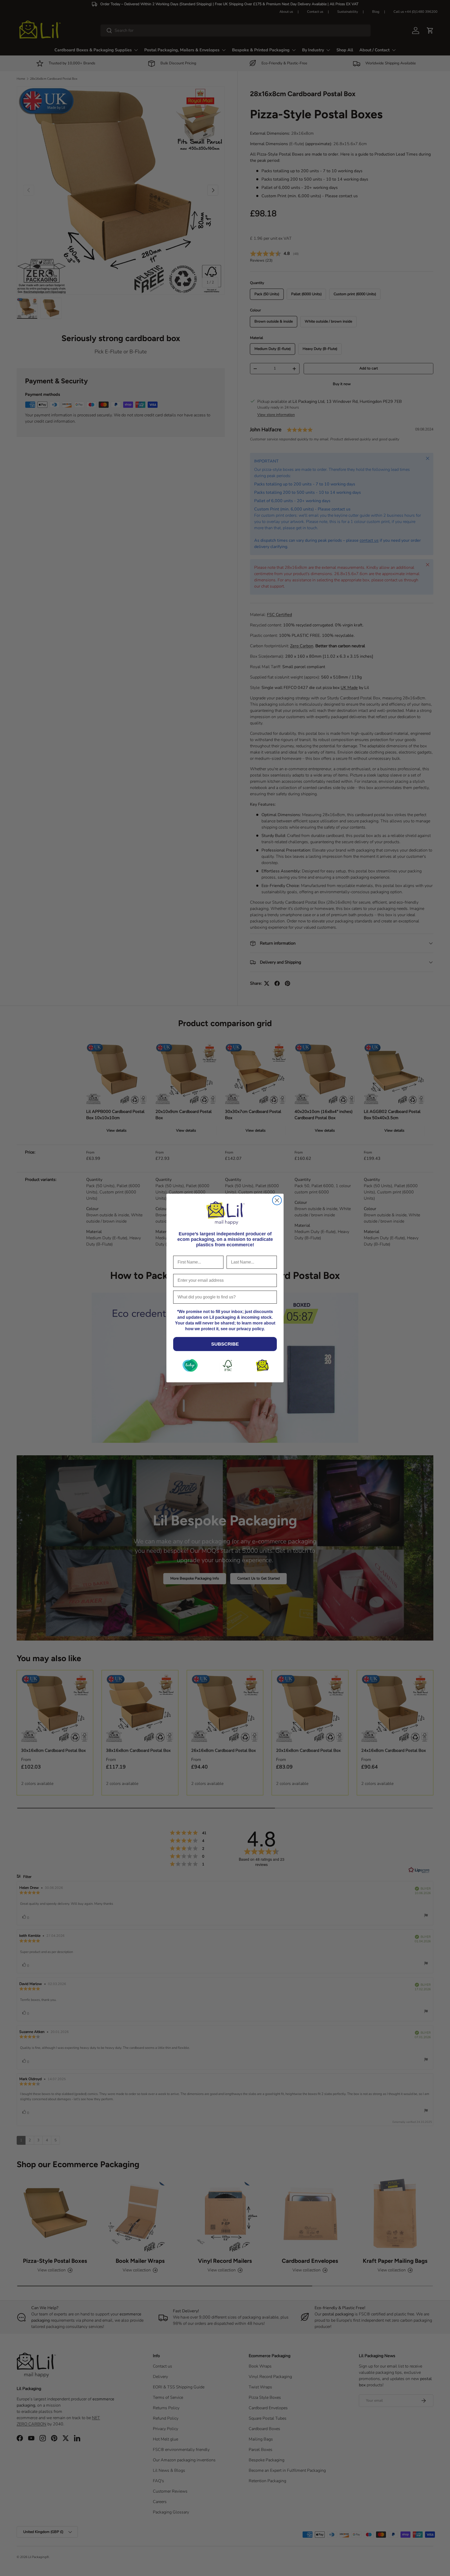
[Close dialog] (277, 1200)
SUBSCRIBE (225, 1344)
